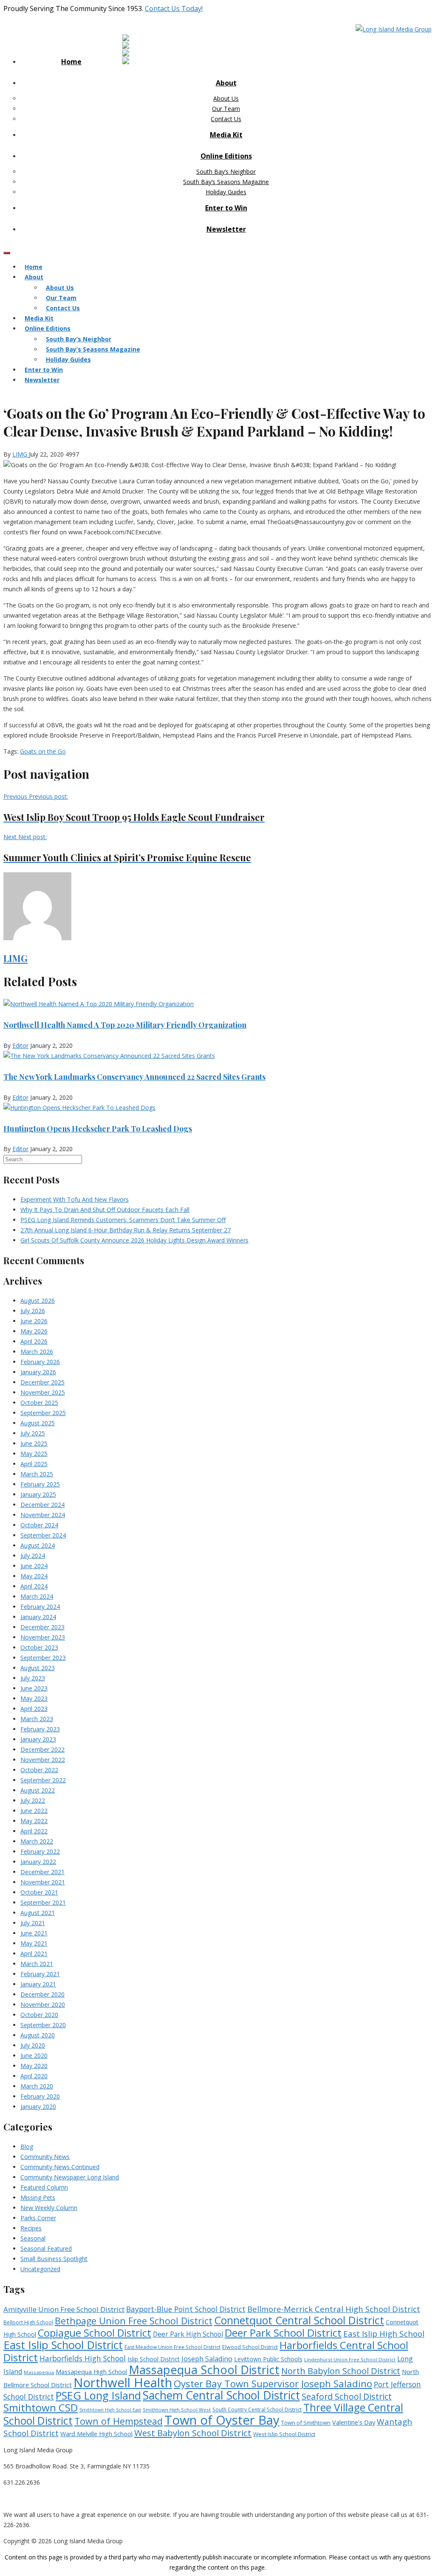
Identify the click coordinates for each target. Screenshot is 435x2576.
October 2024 (39, 1525)
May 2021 (34, 1943)
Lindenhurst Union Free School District (350, 2359)
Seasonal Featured (46, 2248)
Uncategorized (40, 2269)
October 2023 (39, 1647)
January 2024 (38, 1617)
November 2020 (43, 2004)
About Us (226, 98)
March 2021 (37, 1964)
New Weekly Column (49, 2208)
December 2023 (42, 1627)
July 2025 (33, 1433)
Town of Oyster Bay (222, 2420)
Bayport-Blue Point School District (186, 2309)
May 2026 (34, 1331)
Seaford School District (347, 2396)
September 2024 (43, 1535)
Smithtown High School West (177, 2410)
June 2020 (34, 2055)
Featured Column (44, 2187)
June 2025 (34, 1443)
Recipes (31, 2228)
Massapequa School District (204, 2370)
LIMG (21, 454)
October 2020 (39, 2015)
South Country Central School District (257, 2410)
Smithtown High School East (110, 2410)
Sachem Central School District (221, 2395)
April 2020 (34, 2076)
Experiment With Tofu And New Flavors (75, 1199)
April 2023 (34, 1709)
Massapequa (39, 2372)
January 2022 (38, 1862)
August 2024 (38, 1545)
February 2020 (40, 2096)
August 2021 (38, 1913)
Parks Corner (38, 2218)
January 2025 (38, 1494)
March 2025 (37, 1474)
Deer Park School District (283, 2333)
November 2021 (43, 1882)
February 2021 (40, 1974)
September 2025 (43, 1413)
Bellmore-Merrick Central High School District (334, 2309)
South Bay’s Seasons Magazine (226, 182)
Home (71, 62)
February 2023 (40, 1729)
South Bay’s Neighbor (226, 172)
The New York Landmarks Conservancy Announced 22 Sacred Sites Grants (134, 1077)
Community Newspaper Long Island (70, 2177)
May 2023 (34, 1698)
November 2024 (43, 1515)
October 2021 (39, 1892)
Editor (20, 1045)
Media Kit (226, 135)
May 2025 (34, 1454)
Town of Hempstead (119, 2421)
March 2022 (37, 1841)
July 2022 (33, 1800)
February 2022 (40, 1851)
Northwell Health (123, 2383)
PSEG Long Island (98, 2395)
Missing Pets (38, 2197)
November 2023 (43, 1637)
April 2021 (34, 1953)
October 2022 (39, 1770)
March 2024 (37, 1596)
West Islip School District (284, 2434)
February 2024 (40, 1607)
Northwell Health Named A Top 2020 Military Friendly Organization (125, 1025)
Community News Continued (60, 2167)
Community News (45, 2157)
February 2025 (40, 1484)
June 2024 (34, 1566)
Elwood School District (250, 2347)
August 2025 (38, 1423)
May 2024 (34, 1576)
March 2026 (37, 1352)
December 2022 (42, 1749)
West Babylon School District (193, 2433)
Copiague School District (95, 2333)
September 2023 (43, 1658)
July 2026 (33, 1311)
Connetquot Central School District (299, 2320)
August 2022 (38, 1790)
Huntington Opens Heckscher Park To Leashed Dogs (98, 1129)
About (226, 83)
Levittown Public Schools (268, 2359)
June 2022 (34, 1811)
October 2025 (39, 1403)
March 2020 (37, 2086)
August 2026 (38, 1301)
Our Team (226, 109)
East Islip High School (384, 2334)
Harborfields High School (83, 2358)
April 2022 (34, 1831)
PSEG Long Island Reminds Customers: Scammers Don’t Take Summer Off (123, 1220)
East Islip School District (63, 2345)
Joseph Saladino (207, 2359)
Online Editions (226, 156)
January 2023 (38, 1739)
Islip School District (154, 2359)
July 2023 (33, 1678)
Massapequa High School (91, 2372)
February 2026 (40, 1362)
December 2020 (42, 1994)
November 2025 (43, 1392)
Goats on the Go (43, 751)
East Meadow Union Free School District (172, 2347)
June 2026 (34, 1321)
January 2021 (38, 1984)
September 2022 (43, 1780)
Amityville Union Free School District (64, 2309)
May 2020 (34, 2066)
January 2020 (38, 2106)
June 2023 (34, 1688)
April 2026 (34, 1341)
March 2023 (37, 1719)
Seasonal (33, 2238)
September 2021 (43, 1902)
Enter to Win (226, 208)
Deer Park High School (188, 2334)
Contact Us (226, 119)
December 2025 (42, 1382)
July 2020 (33, 2045)
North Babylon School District (341, 2371)
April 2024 (34, 1586)
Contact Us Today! (174, 9)
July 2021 (33, 1923)
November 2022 (43, 1760)
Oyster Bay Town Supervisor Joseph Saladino (273, 2384)
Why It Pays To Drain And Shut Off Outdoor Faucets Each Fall (105, 1210)
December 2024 (42, 1505)
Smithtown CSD (41, 2407)
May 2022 (34, 1821)
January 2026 (38, 1372)
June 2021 (34, 1933)
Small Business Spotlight (54, 2259)
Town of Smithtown (306, 2423)
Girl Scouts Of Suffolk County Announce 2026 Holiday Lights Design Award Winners (134, 1240)
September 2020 (43, 2025)
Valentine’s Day (354, 2422)
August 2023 (38, 1668)
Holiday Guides (226, 192)
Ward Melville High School (96, 2434)
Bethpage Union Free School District (134, 2321)
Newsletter (226, 229)
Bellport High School (28, 2322)
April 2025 (34, 1464)
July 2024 (33, 1556)
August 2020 (38, 2035)
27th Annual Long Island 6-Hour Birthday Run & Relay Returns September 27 (126, 1230)
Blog (27, 2146)
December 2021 (42, 1872)
